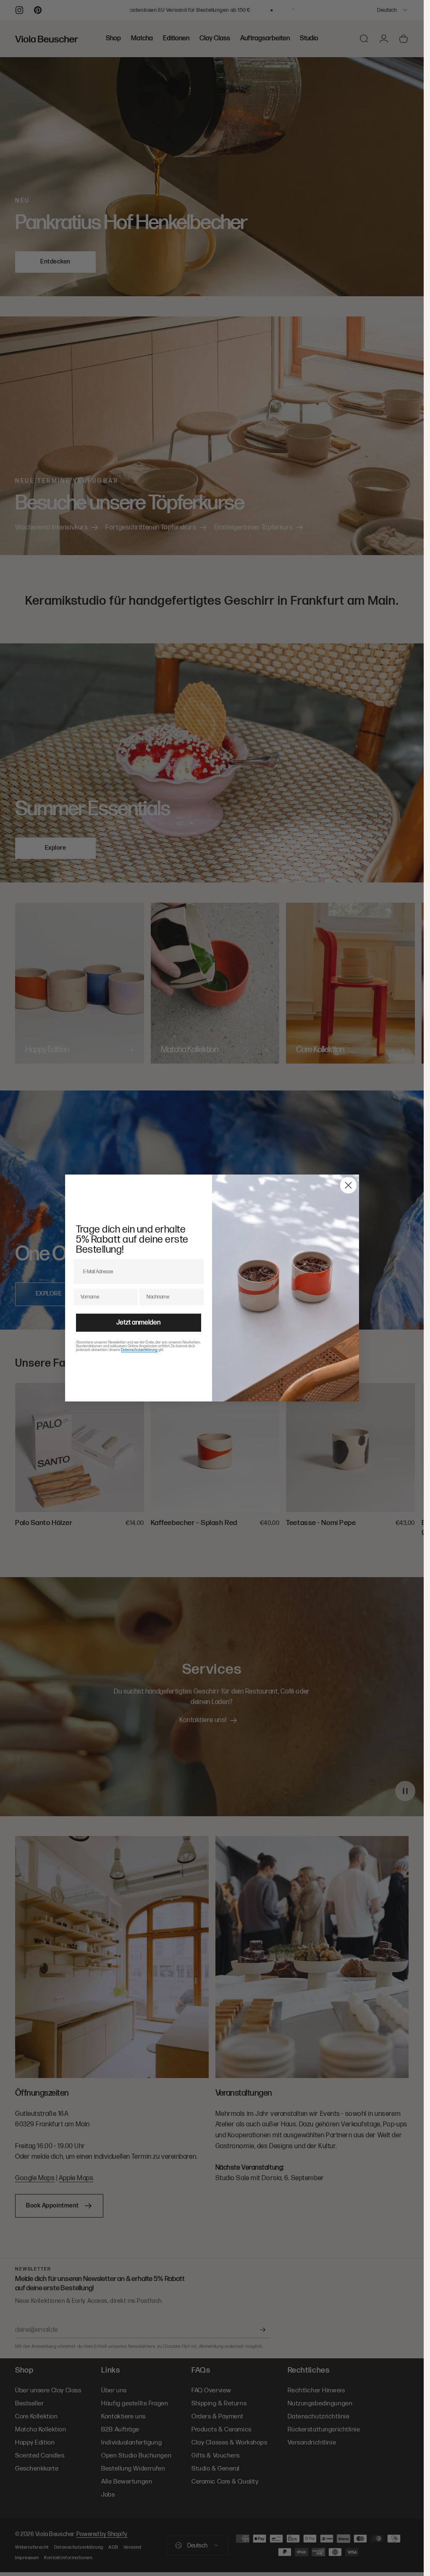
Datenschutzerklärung (139, 1350)
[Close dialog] (348, 1185)
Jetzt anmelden (138, 1323)
